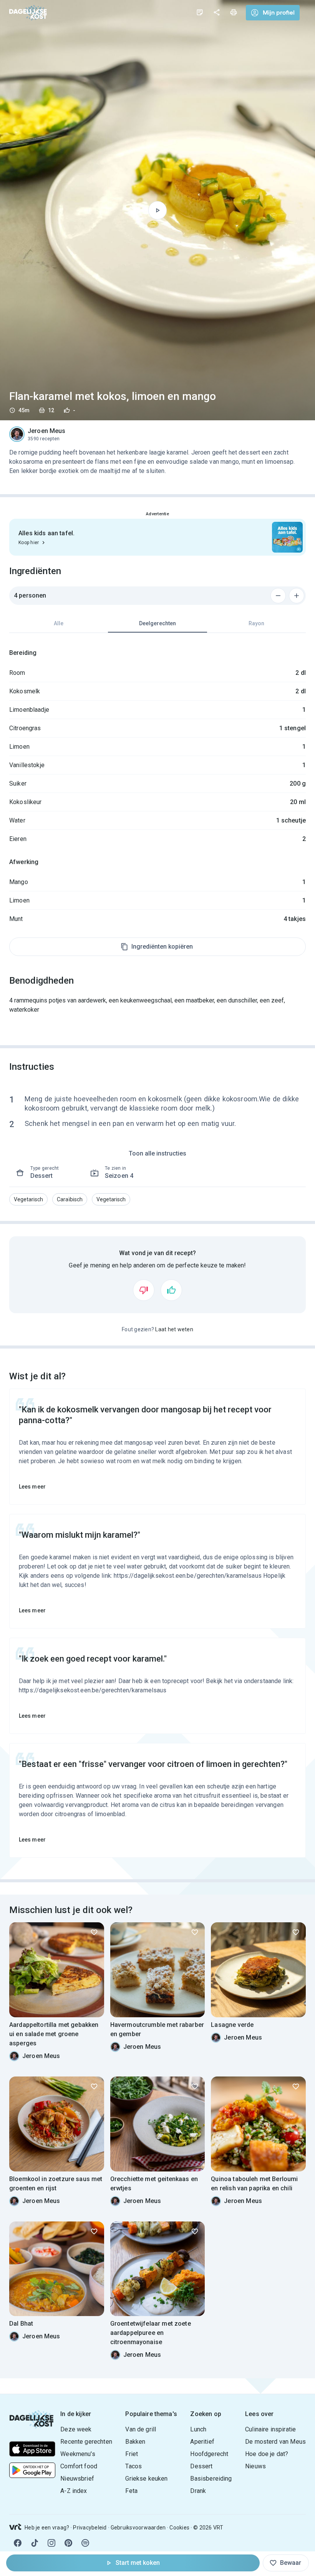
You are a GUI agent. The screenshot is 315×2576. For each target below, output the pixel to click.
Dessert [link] (201, 2466)
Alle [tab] (59, 623)
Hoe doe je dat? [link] (267, 2454)
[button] (28, 1199)
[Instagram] (51, 2543)
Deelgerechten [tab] (157, 623)
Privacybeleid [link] (90, 2528)
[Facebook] (18, 2543)
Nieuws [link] (255, 2466)
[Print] (234, 12)
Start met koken (138, 2563)
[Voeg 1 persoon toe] (297, 596)
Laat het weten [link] (174, 1329)
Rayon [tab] (256, 623)
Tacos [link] (133, 2466)
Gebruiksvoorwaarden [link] (138, 2528)
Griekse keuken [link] (146, 2479)
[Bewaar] (94, 1932)
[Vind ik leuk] (171, 1290)
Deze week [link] (76, 2429)
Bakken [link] (135, 2442)
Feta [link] (131, 2491)
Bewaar (291, 2563)
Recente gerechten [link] (86, 2442)
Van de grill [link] (141, 2429)
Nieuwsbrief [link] (77, 2479)
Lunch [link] (198, 2429)
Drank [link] (198, 2491)
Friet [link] (132, 2454)
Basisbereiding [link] (211, 2479)
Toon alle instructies (157, 1153)
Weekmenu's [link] (78, 2454)
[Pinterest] (68, 2543)
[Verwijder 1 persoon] (278, 596)
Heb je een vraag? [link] (47, 2528)
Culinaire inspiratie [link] (270, 2429)
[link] (28, 12)
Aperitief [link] (202, 2442)
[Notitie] (200, 12)
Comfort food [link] (79, 2466)
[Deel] (217, 12)
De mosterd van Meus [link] (275, 2442)
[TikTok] (35, 2543)
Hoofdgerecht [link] (209, 2454)
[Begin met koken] (157, 210)
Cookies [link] (179, 2528)
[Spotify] (85, 2543)
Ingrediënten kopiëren (162, 947)
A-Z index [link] (74, 2491)
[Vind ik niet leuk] (144, 1290)
